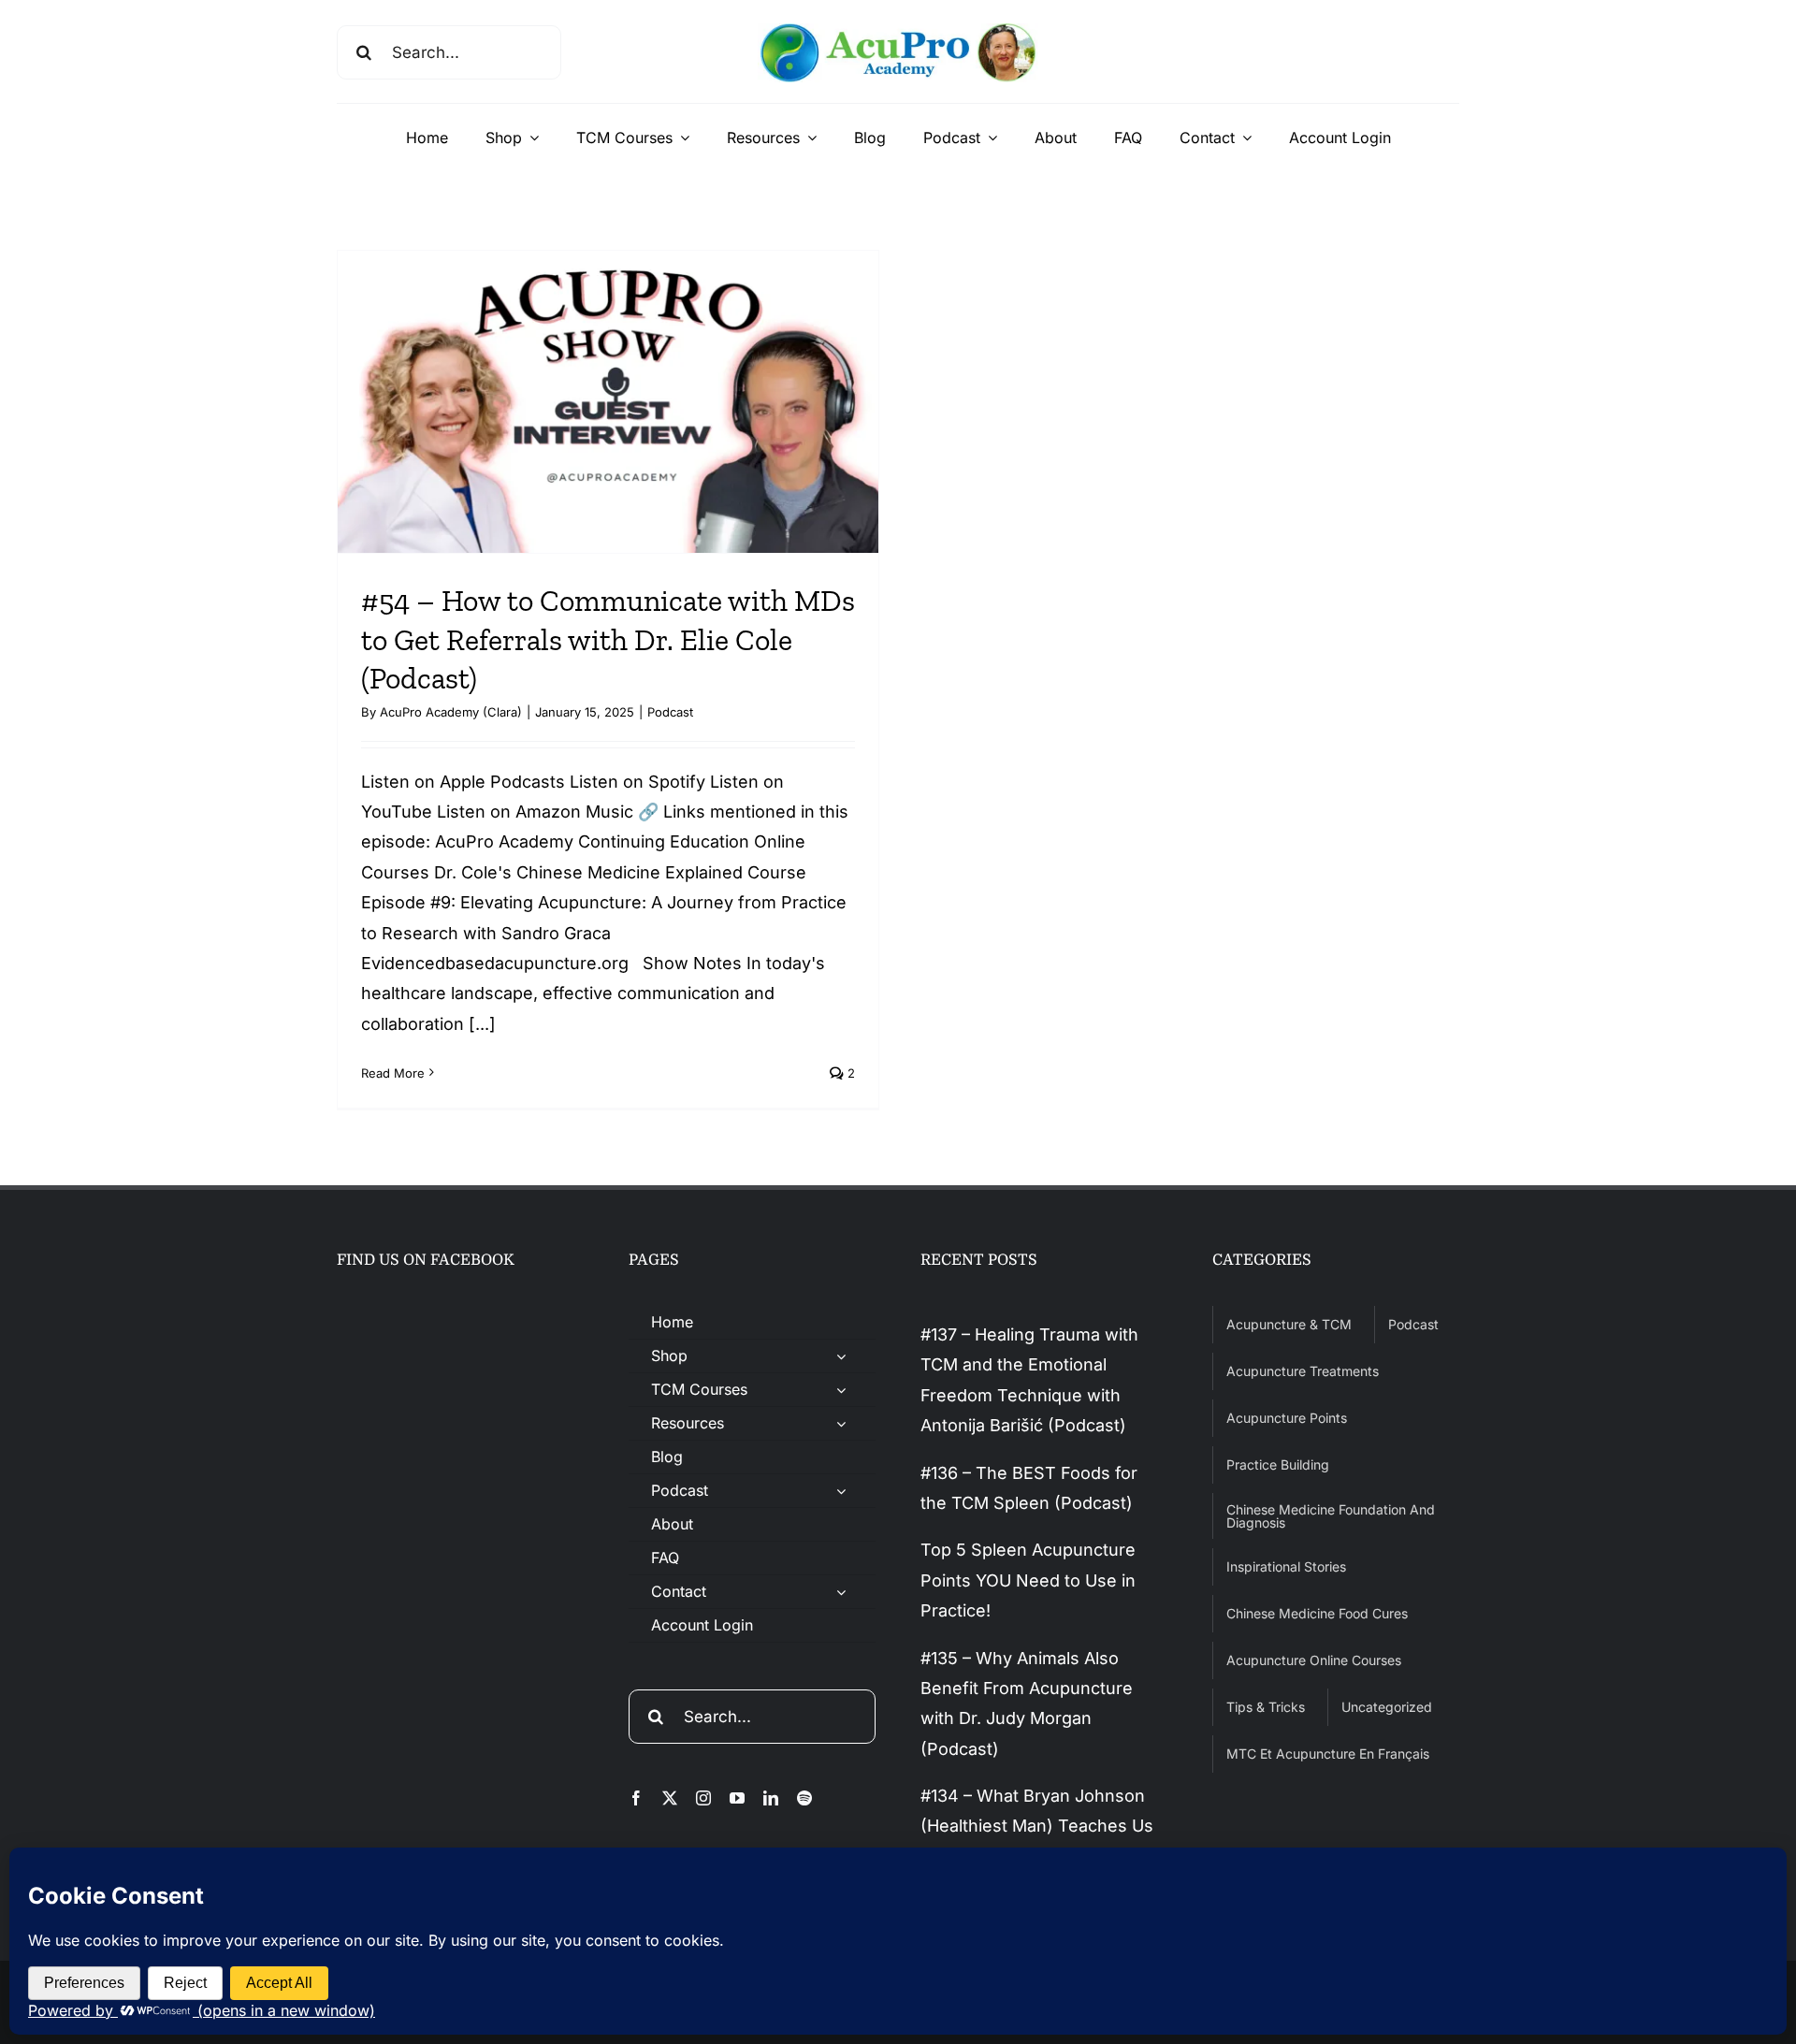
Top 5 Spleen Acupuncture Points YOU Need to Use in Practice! (1028, 1580)
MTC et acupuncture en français (1328, 1754)
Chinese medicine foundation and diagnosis (1331, 1516)
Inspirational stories (1286, 1566)
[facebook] (636, 1798)
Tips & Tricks (1266, 1707)
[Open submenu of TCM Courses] (841, 1390)
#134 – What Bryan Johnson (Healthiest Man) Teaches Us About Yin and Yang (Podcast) (1040, 1826)
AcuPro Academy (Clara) (451, 712)
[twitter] (670, 1798)
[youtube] (737, 1798)
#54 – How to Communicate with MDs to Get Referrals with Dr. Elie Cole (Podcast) (608, 639)
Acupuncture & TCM (1289, 1324)
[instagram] (703, 1798)
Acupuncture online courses (1314, 1660)
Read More (393, 1073)
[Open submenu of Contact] (841, 1592)
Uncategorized (1387, 1707)
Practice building (1278, 1464)
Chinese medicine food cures (1317, 1613)
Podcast (670, 712)
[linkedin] (771, 1798)
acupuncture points (1287, 1418)
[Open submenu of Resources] (841, 1423)
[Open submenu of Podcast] (841, 1491)
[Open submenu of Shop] (841, 1356)
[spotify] (804, 1798)
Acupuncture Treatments (1303, 1371)
